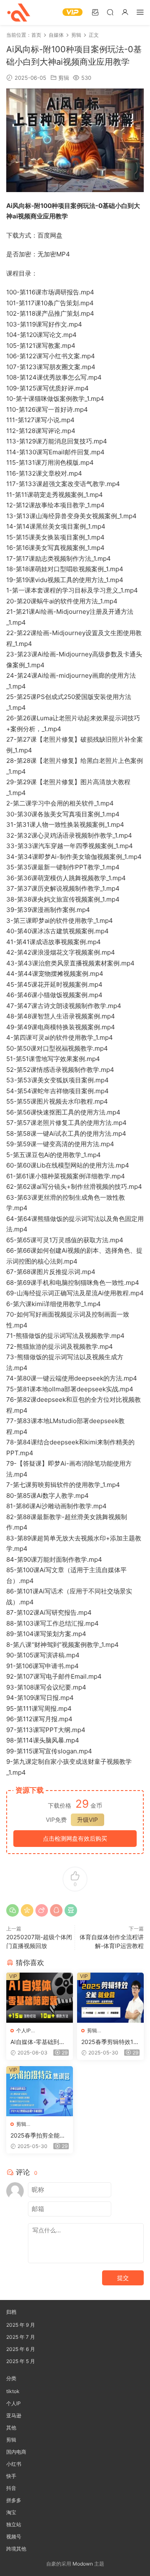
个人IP (24, 2030)
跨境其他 (16, 2549)
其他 (11, 2428)
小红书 (14, 2464)
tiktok (13, 2391)
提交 (123, 2278)
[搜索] (110, 12)
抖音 (11, 2488)
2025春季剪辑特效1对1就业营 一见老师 (110, 2042)
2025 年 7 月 (21, 2337)
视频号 (14, 2537)
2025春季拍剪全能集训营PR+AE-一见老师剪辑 (38, 2136)
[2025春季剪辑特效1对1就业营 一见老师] (110, 1998)
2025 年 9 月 (21, 2325)
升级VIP (87, 1820)
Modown (83, 2564)
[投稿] (95, 12)
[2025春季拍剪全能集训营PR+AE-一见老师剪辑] (40, 2091)
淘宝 (11, 2512)
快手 (11, 2476)
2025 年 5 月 (21, 2361)
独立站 (14, 2524)
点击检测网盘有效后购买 (75, 1838)
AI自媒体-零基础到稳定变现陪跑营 (38, 2042)
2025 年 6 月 (21, 2349)
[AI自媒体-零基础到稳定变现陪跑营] (40, 1998)
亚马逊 (14, 2415)
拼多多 (14, 2500)
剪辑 (64, 78)
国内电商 (16, 2452)
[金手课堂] (19, 13)
